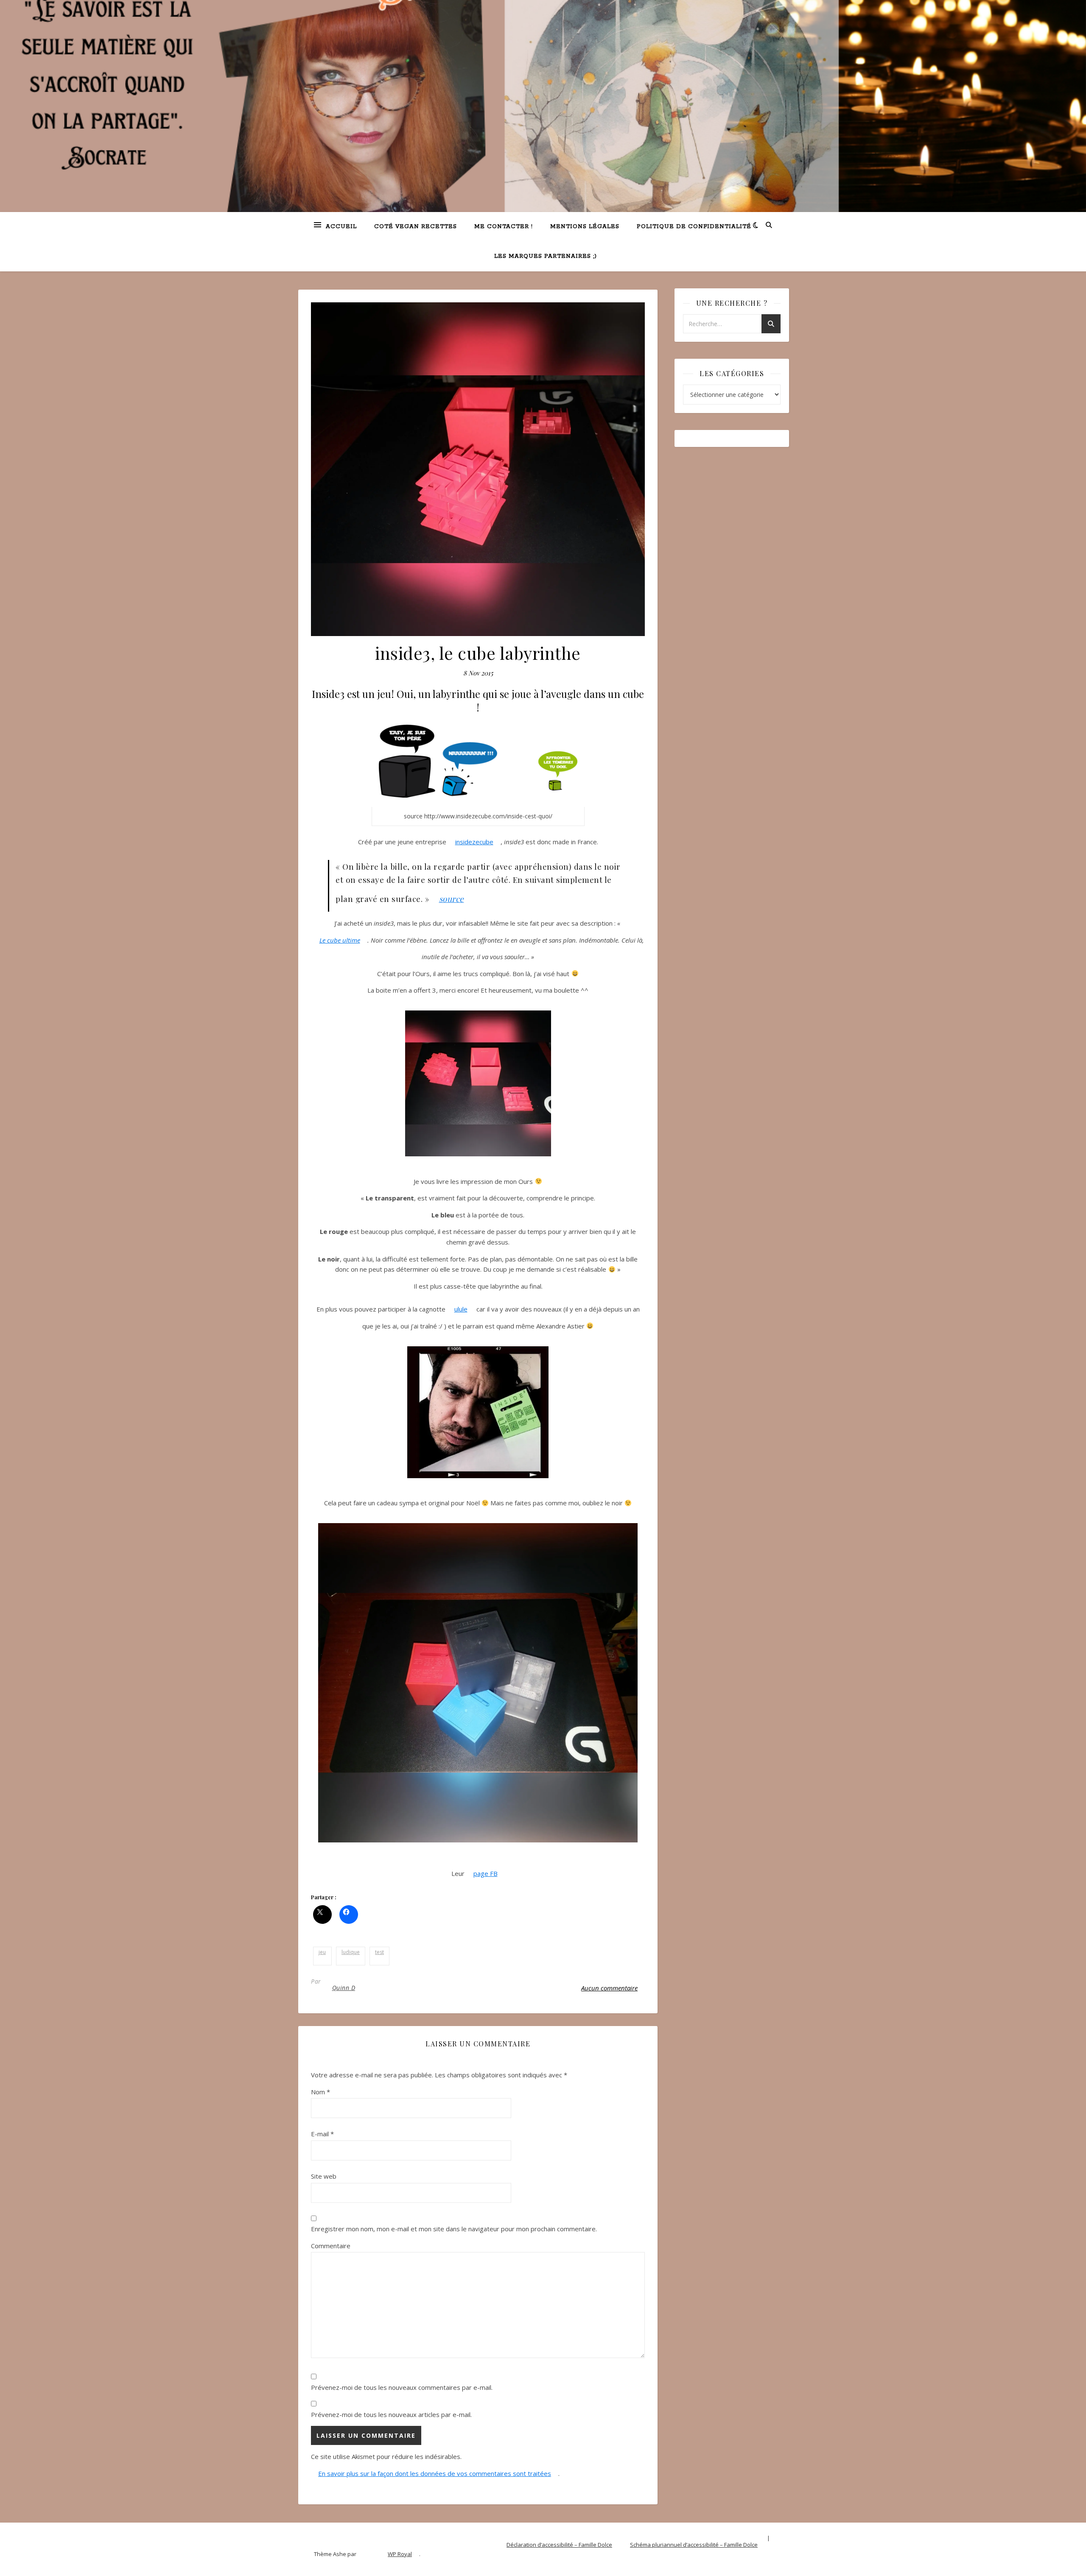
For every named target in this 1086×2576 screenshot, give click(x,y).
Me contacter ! (504, 227)
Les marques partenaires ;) (546, 256)
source (452, 899)
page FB (486, 1873)
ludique (351, 1952)
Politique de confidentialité (694, 227)
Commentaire (331, 2246)
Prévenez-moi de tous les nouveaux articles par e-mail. (391, 2414)
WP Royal (400, 2554)
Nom (320, 2092)
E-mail (322, 2134)
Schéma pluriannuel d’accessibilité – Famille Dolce (694, 2545)
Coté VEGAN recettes (416, 227)
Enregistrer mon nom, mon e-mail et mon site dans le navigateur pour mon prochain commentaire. (454, 2229)
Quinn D (344, 1988)
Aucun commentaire (609, 1988)
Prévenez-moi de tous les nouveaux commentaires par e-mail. (402, 2387)
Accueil (341, 227)
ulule (461, 1309)
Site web (324, 2176)
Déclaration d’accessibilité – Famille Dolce (559, 2545)
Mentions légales (585, 227)
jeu (322, 1952)
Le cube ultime (340, 940)
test (379, 1952)
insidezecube (474, 842)
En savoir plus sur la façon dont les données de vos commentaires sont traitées (435, 2473)
